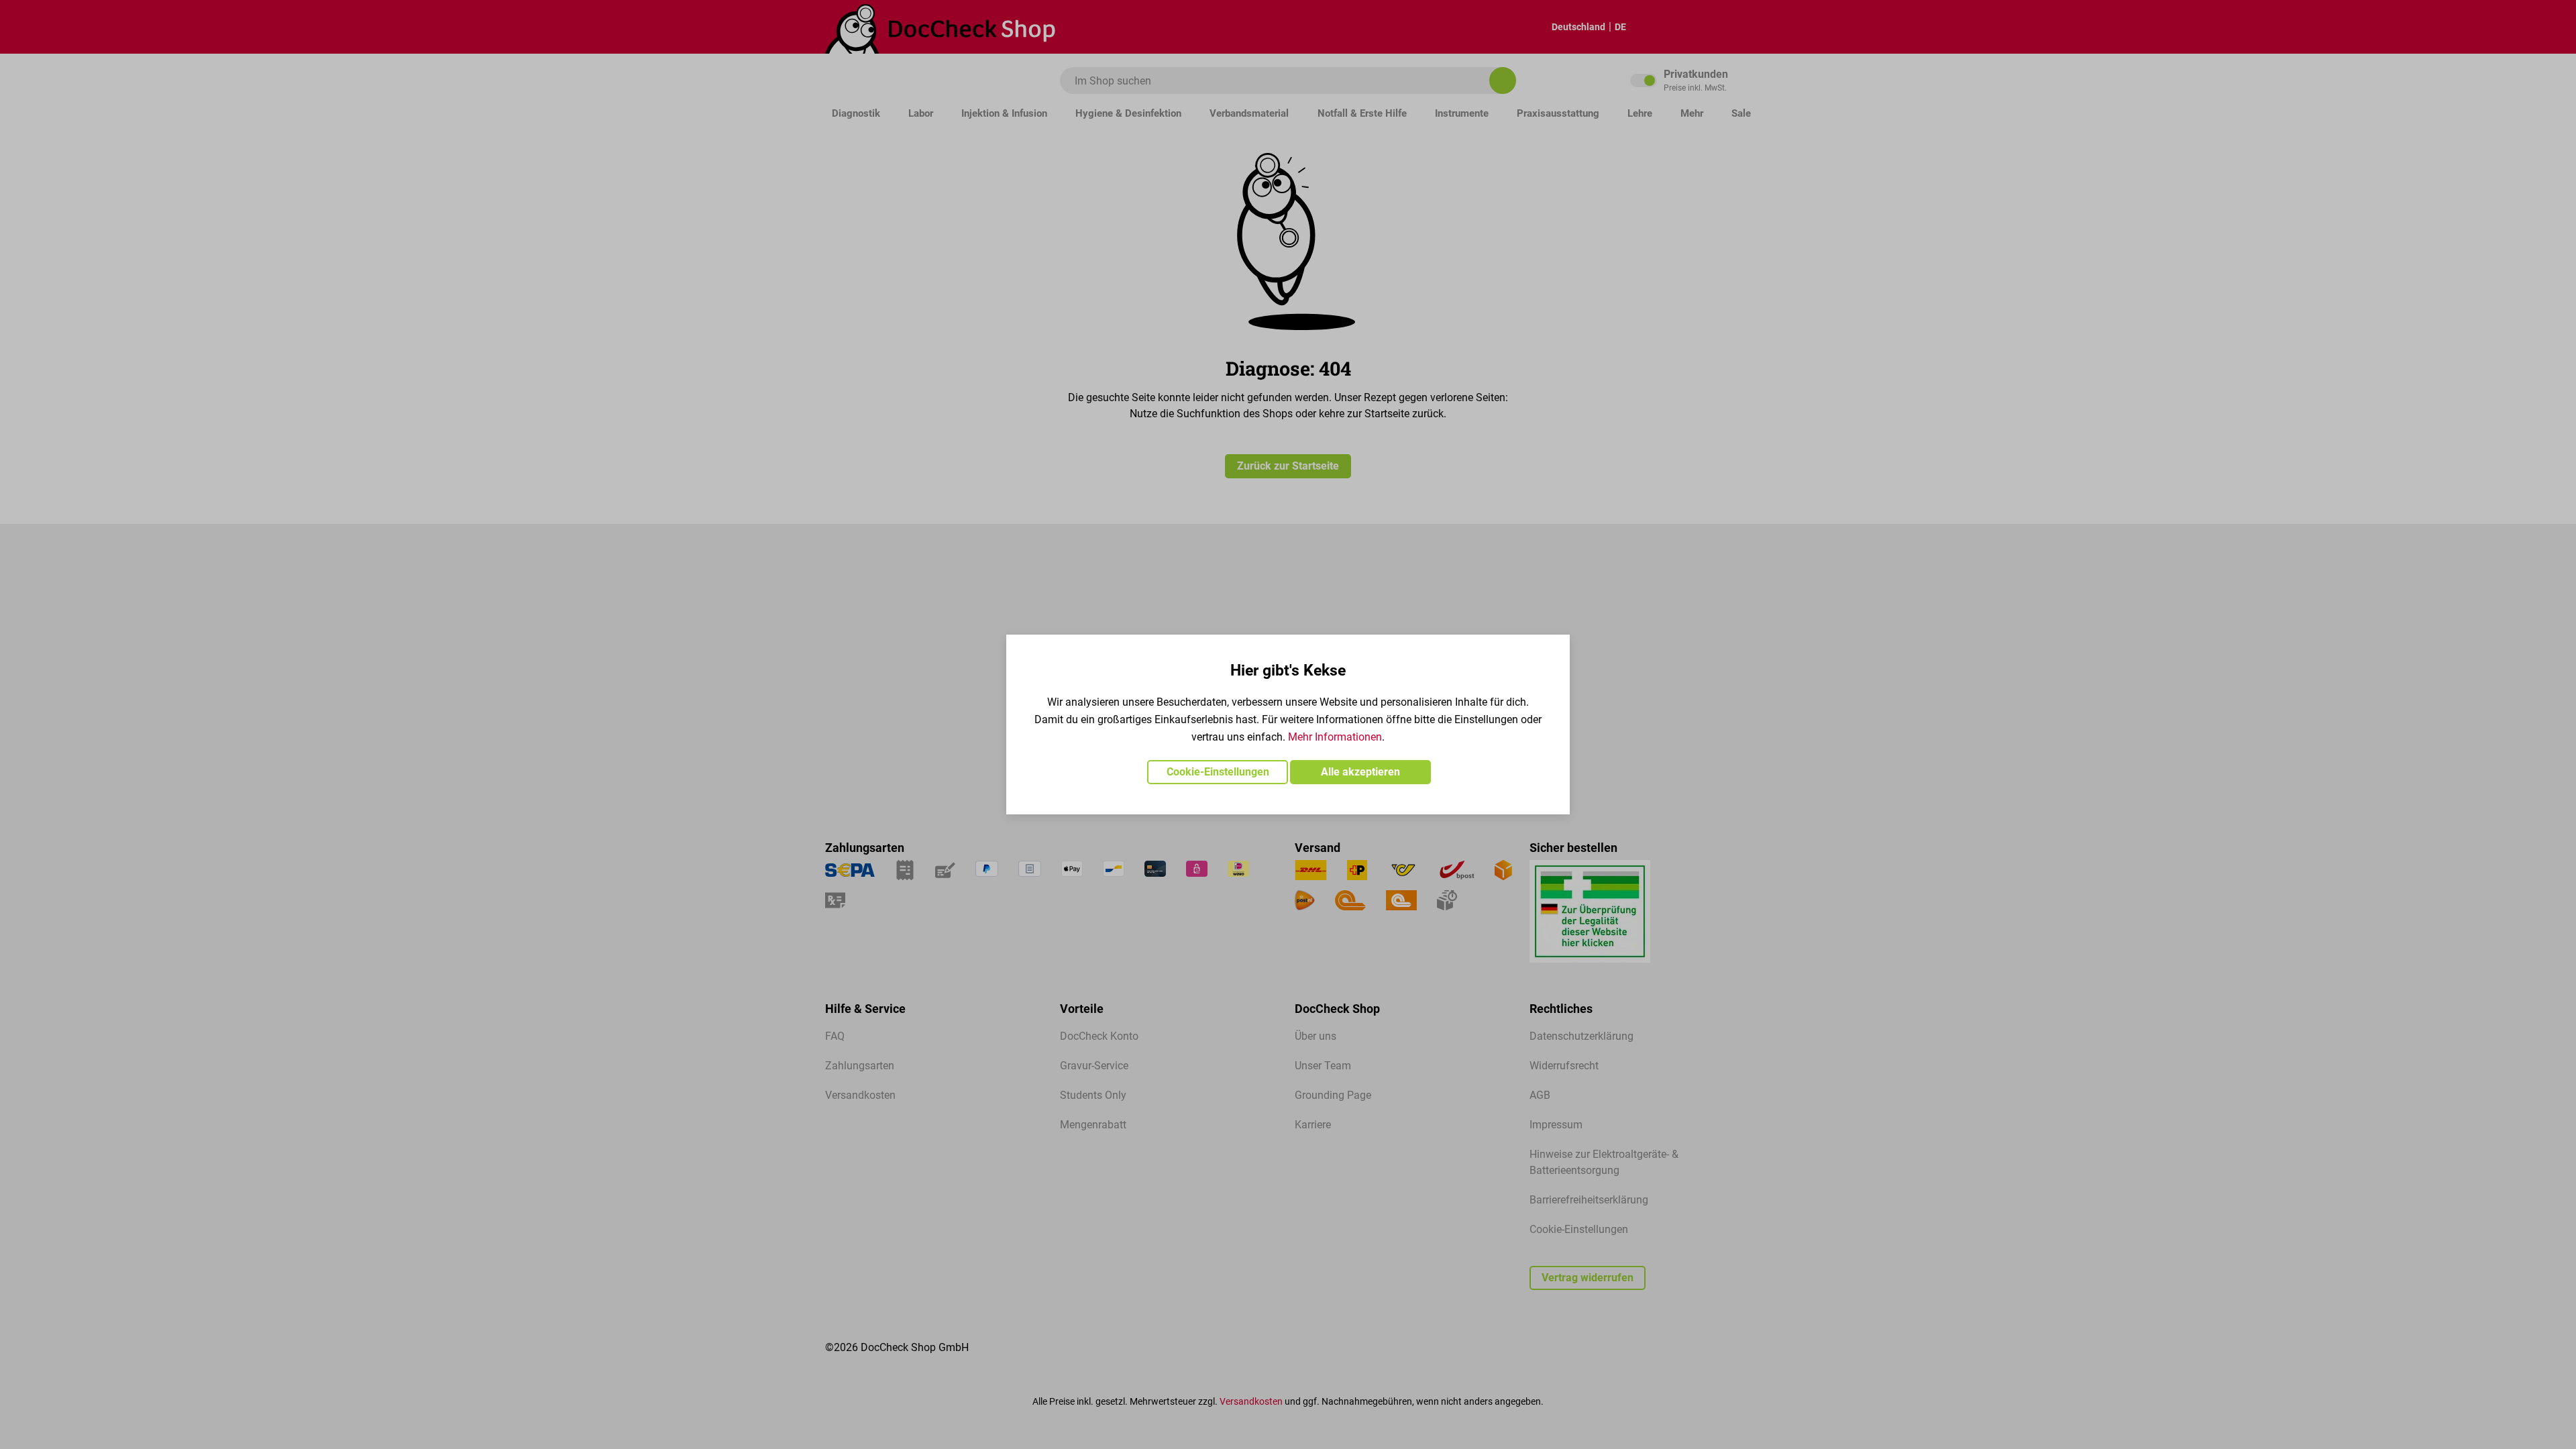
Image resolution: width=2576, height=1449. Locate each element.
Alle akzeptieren (1360, 772)
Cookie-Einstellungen (1218, 772)
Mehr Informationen (1335, 737)
